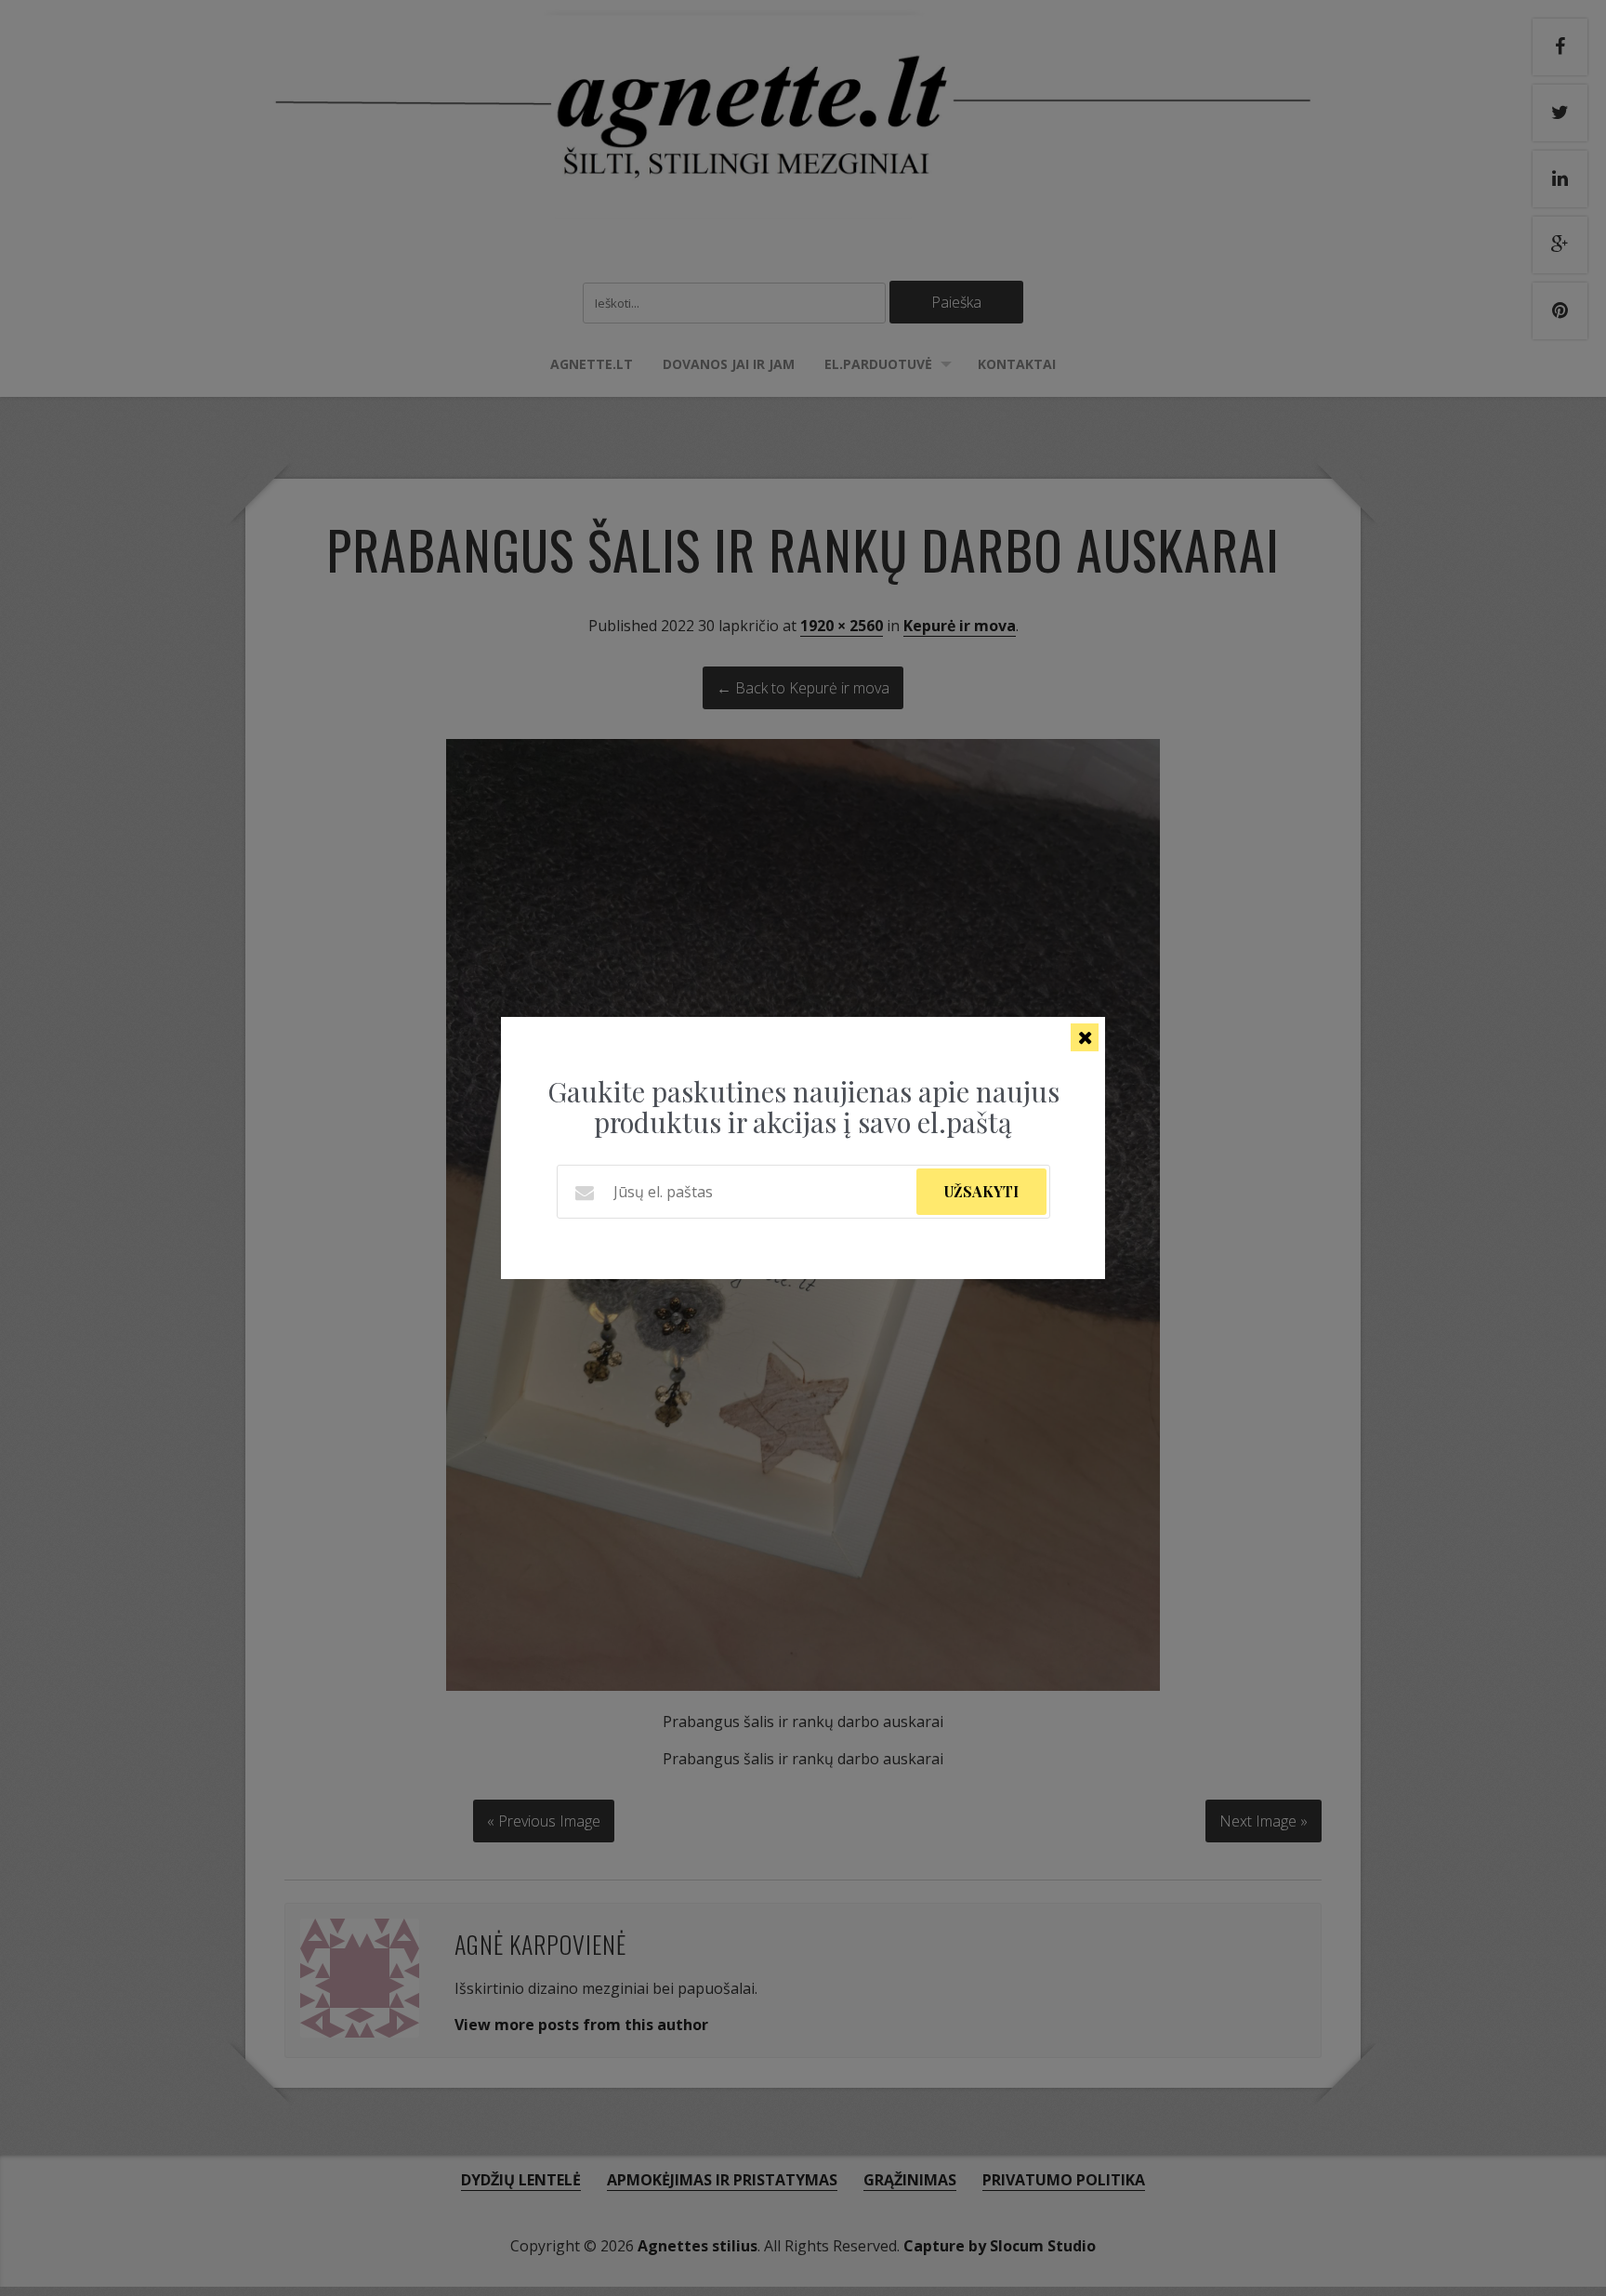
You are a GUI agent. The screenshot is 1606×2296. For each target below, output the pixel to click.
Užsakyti (981, 1191)
